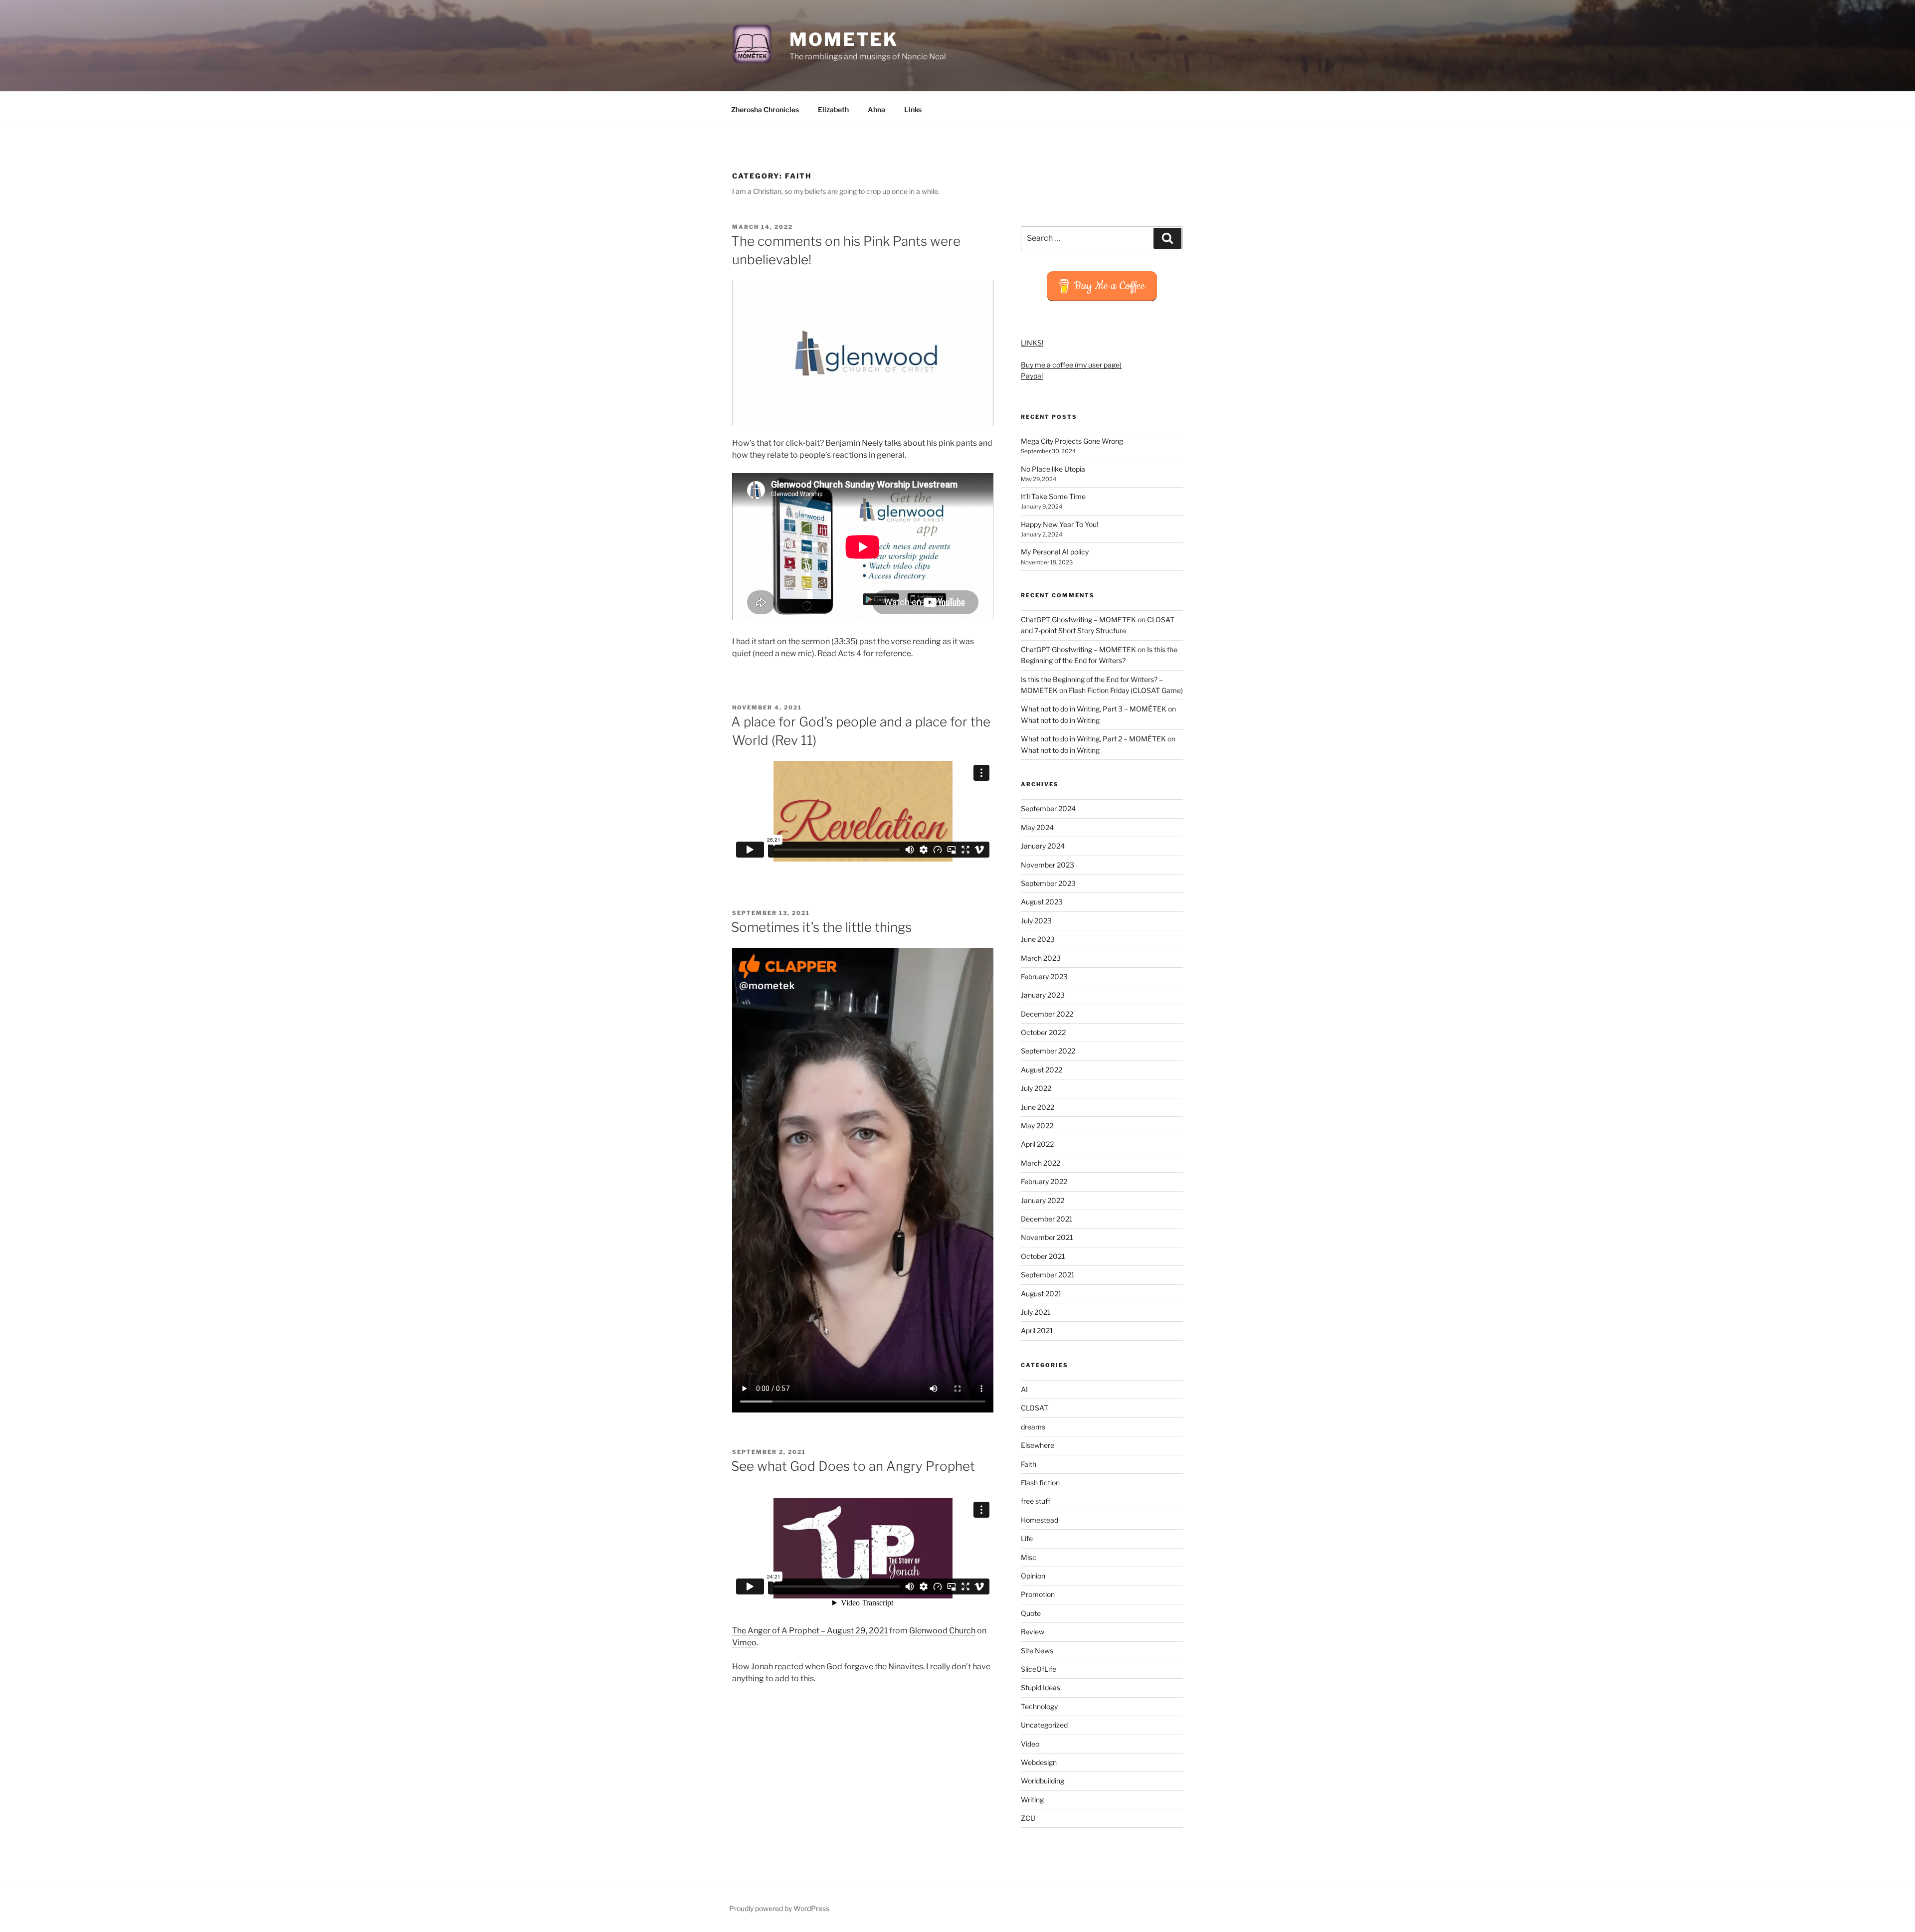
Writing (1032, 1800)
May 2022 (1037, 1126)
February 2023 (1044, 976)
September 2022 (1048, 1051)
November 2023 (1048, 865)
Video (1030, 1744)
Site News (1037, 1651)
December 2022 (1047, 1014)
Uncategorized (1044, 1725)
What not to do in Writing (1060, 720)
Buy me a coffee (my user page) (1071, 365)
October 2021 (1043, 1256)
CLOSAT (1035, 1408)
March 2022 (1041, 1163)
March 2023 (1041, 958)
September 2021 (1048, 1275)
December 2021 (1047, 1219)
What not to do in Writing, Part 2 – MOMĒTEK (1093, 739)
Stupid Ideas (1041, 1687)
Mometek (844, 39)
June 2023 (1038, 939)
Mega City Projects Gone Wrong (1072, 441)
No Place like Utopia (1053, 469)
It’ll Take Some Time (1053, 496)
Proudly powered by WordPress (779, 1908)
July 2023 (1036, 921)
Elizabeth (833, 109)
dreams (1033, 1427)
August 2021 (1041, 1294)
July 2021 (1036, 1312)
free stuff (1036, 1501)
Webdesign (1039, 1762)
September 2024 (1048, 808)
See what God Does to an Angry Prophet (853, 1466)
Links (913, 109)
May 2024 (1037, 827)
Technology (1039, 1706)
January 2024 (1043, 846)
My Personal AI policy (1055, 552)
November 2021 (1047, 1237)
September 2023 (1048, 883)
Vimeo (744, 1643)
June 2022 (1038, 1107)
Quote (1031, 1613)
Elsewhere (1038, 1445)
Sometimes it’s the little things (821, 927)
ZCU (1028, 1818)
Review (1033, 1632)
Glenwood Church (942, 1631)
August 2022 (1042, 1070)
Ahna (876, 109)
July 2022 (1036, 1088)
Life (1027, 1538)
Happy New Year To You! (1059, 524)
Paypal (1032, 376)
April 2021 (1037, 1330)
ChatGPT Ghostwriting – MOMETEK (1078, 619)
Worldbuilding (1043, 1781)
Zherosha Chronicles (765, 109)
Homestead (1040, 1520)
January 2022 (1043, 1200)
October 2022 (1043, 1032)
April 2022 (1037, 1144)
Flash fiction (1040, 1483)
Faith (1029, 1464)
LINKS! (1032, 343)
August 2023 (1042, 902)
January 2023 (1043, 995)
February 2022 (1044, 1181)
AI (1024, 1389)
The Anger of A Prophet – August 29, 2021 (810, 1631)
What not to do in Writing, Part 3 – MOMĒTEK (1094, 709)
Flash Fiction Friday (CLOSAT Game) (1126, 690)
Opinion (1033, 1576)
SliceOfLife (1039, 1669)
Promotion (1038, 1594)
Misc (1029, 1557)
